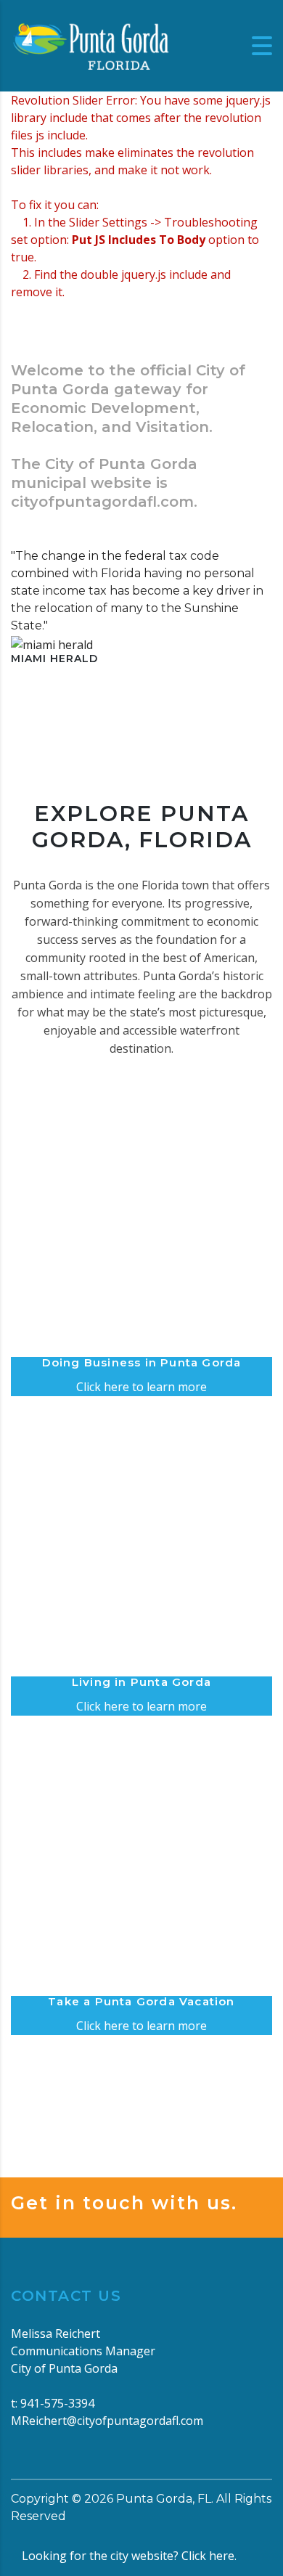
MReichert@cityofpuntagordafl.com (107, 2421)
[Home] (91, 44)
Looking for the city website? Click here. (129, 2556)
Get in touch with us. (124, 2203)
